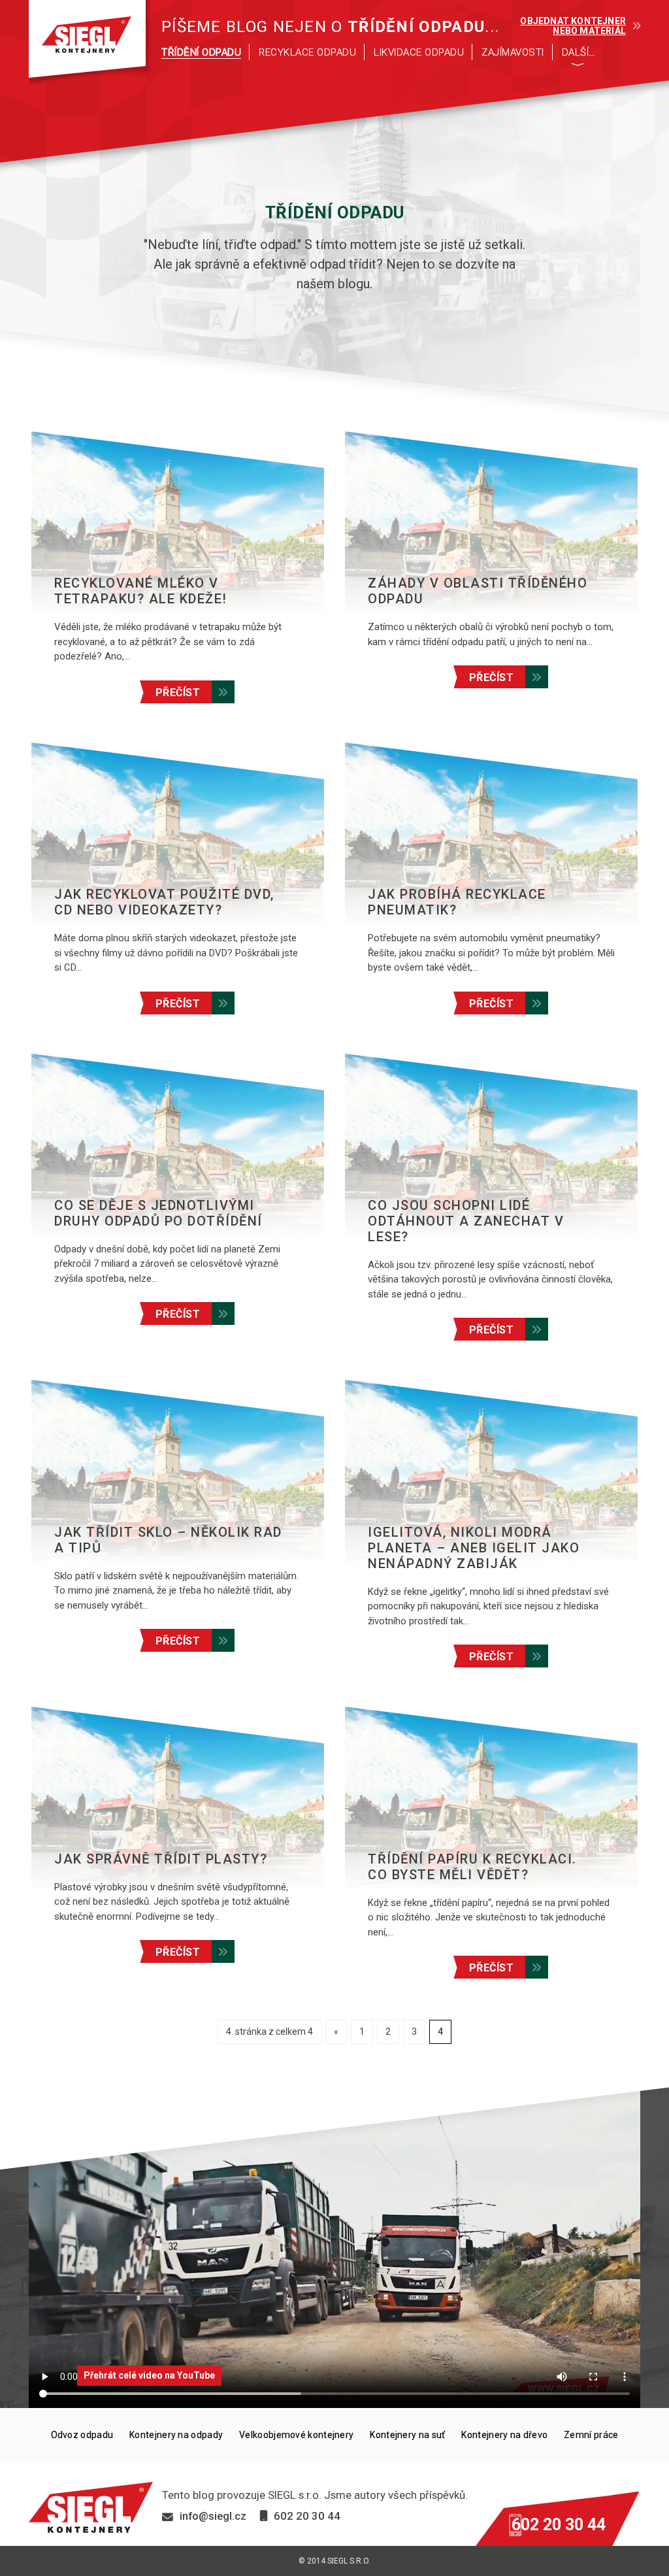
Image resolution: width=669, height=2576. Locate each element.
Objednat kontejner (573, 26)
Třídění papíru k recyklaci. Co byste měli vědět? (472, 1867)
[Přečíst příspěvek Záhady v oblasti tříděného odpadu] (491, 523)
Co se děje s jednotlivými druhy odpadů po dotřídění (158, 1213)
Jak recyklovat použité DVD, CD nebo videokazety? (164, 902)
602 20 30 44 (559, 2525)
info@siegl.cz (213, 2516)
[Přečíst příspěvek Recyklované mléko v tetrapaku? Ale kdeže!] (178, 523)
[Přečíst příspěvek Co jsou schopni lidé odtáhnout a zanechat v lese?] (491, 1145)
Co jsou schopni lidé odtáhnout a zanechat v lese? (466, 1221)
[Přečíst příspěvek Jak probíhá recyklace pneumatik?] (491, 834)
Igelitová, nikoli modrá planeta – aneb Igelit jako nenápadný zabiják (474, 1548)
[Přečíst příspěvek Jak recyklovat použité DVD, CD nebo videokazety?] (178, 834)
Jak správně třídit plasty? (161, 1859)
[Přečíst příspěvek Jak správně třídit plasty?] (178, 1798)
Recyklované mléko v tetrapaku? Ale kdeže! (141, 591)
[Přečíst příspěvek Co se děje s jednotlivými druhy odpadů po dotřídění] (178, 1145)
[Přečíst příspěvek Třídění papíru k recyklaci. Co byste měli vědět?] (491, 1798)
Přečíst (178, 693)
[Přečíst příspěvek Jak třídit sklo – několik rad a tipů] (178, 1471)
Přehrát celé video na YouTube (149, 2375)
